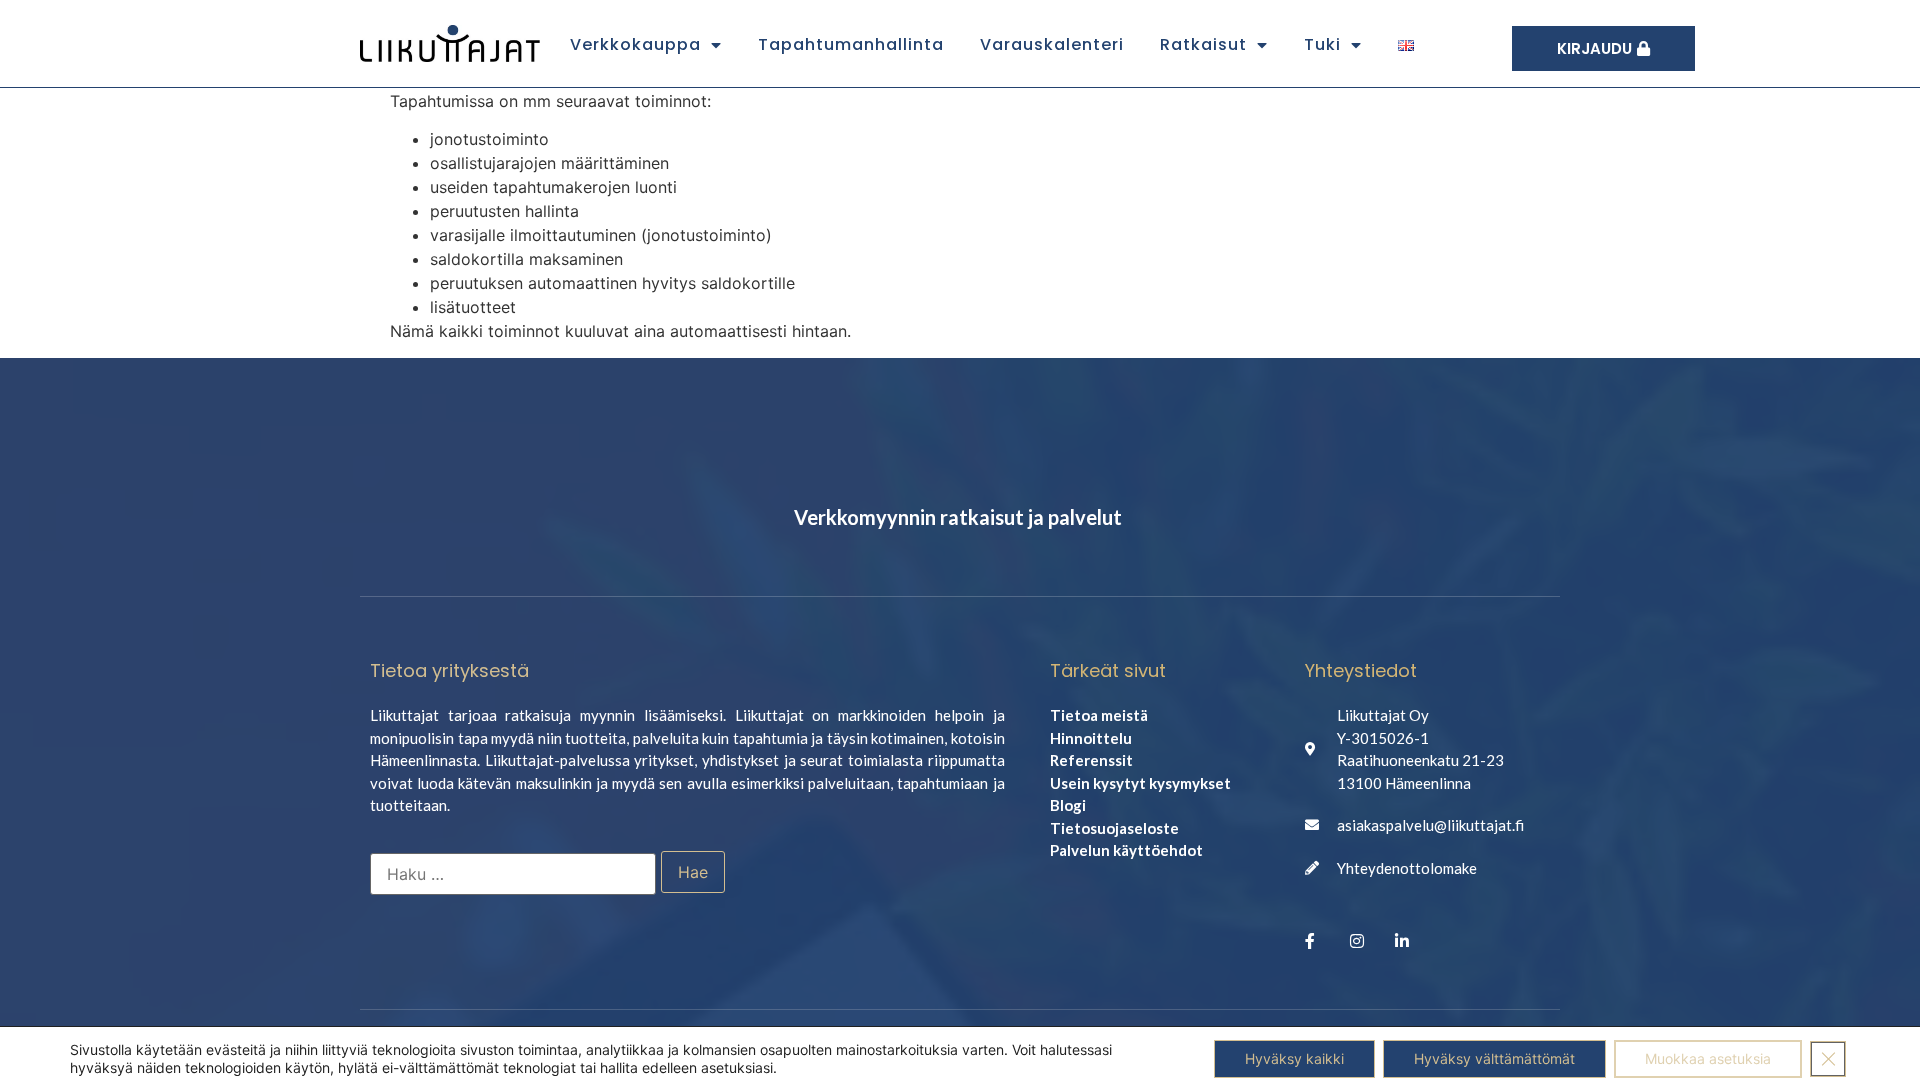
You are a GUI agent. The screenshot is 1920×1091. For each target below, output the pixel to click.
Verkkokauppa (635, 44)
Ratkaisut (1203, 44)
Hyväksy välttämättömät (1494, 1058)
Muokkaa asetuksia (1708, 1058)
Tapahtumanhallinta (851, 44)
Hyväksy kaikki (1294, 1058)
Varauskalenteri (1052, 44)
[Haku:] (513, 874)
